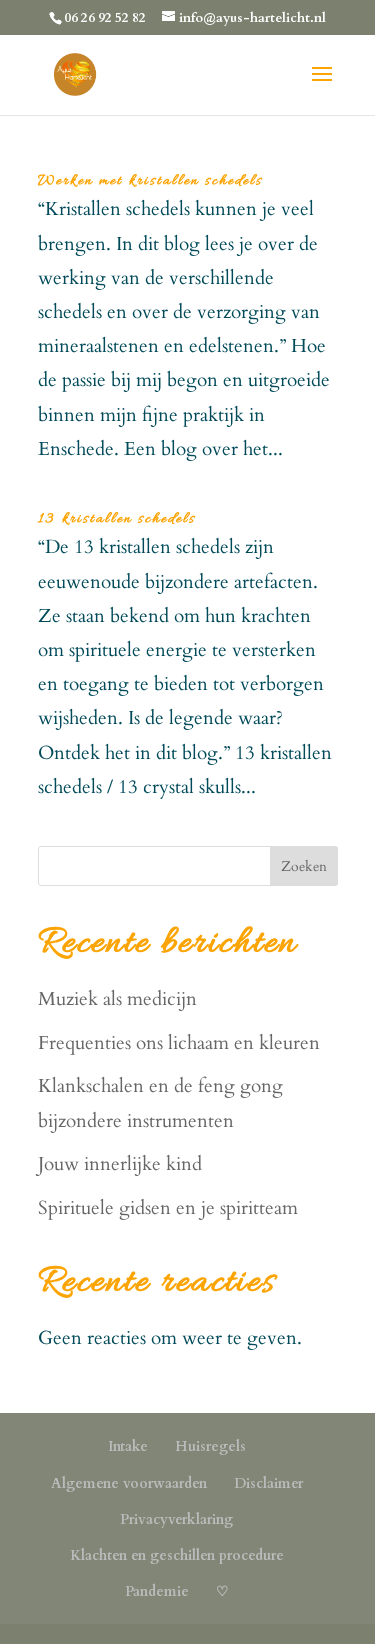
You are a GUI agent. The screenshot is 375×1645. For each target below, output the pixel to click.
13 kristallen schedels (117, 519)
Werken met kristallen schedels (150, 181)
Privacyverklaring (176, 1519)
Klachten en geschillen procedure (177, 1555)
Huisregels (210, 1446)
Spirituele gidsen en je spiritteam (168, 1208)
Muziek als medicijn (117, 999)
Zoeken (304, 866)
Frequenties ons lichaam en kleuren (179, 1043)
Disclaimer (268, 1483)
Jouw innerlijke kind (120, 1164)
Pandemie (157, 1591)
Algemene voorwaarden (129, 1483)
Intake (128, 1446)
